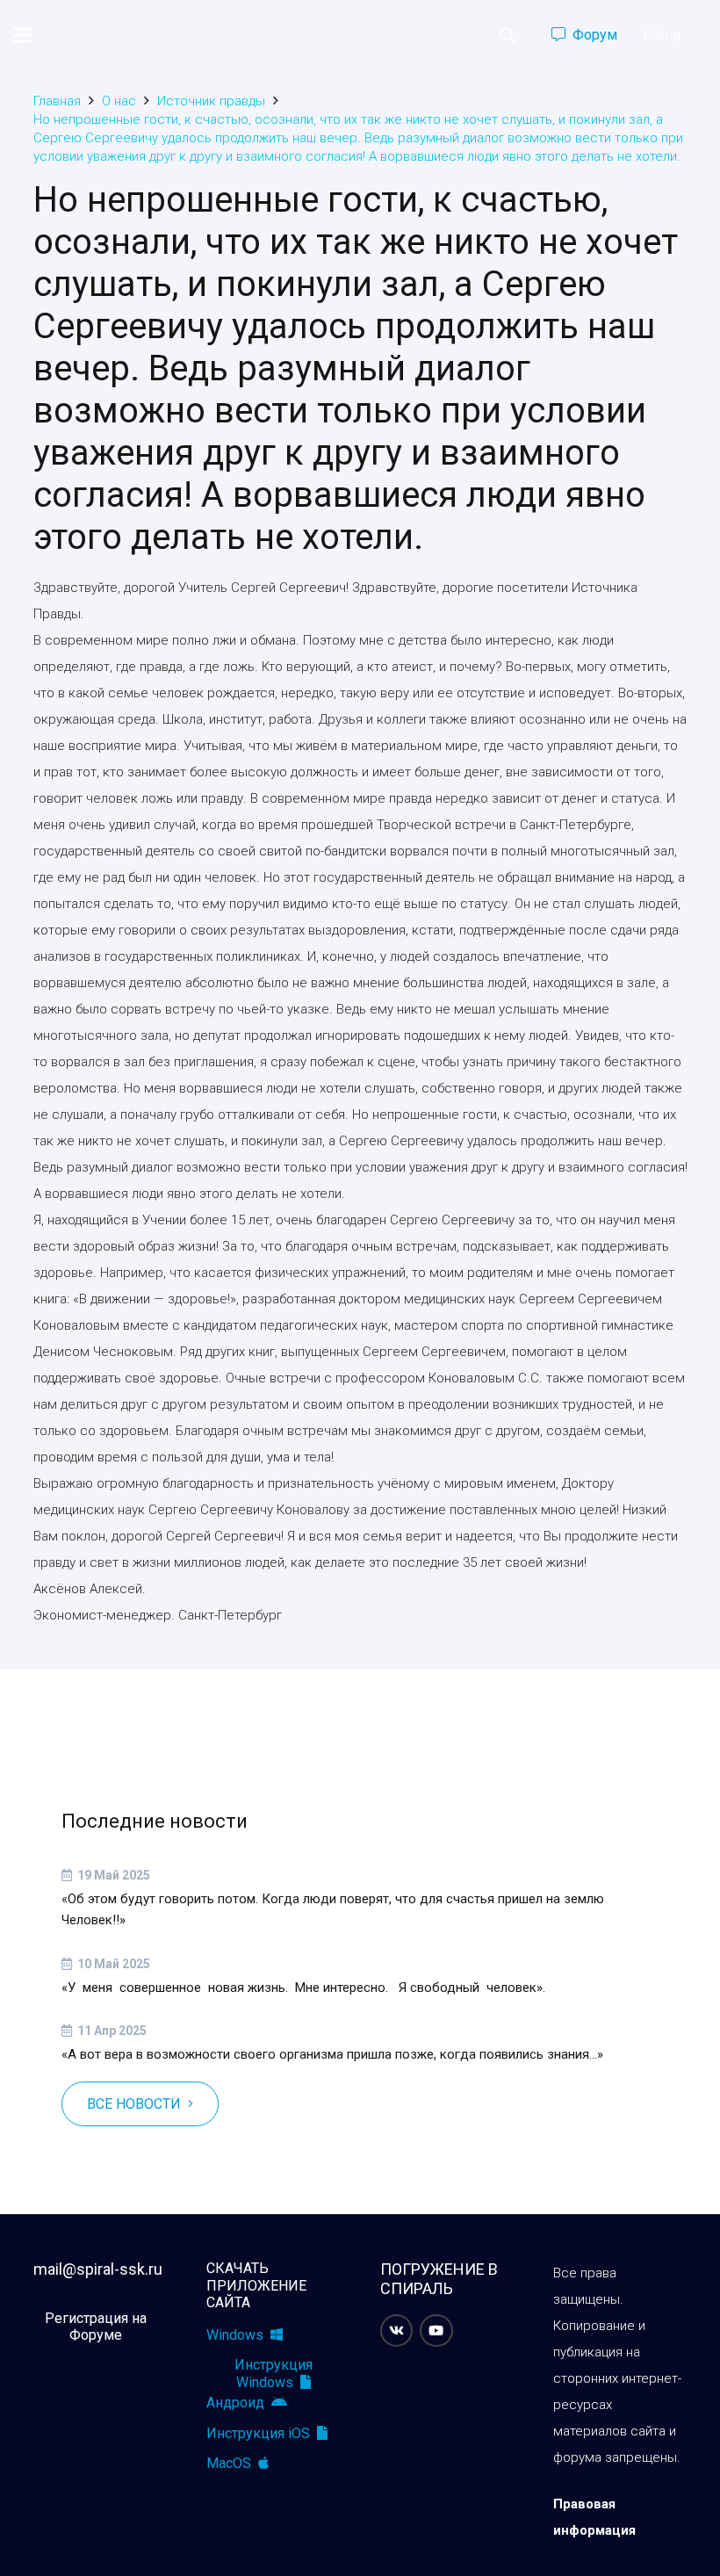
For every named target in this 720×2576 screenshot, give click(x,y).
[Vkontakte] (397, 2331)
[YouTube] (436, 2331)
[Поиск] (508, 35)
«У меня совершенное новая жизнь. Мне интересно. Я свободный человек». (303, 1988)
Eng (670, 35)
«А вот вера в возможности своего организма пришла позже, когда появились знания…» (332, 2054)
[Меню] (22, 35)
